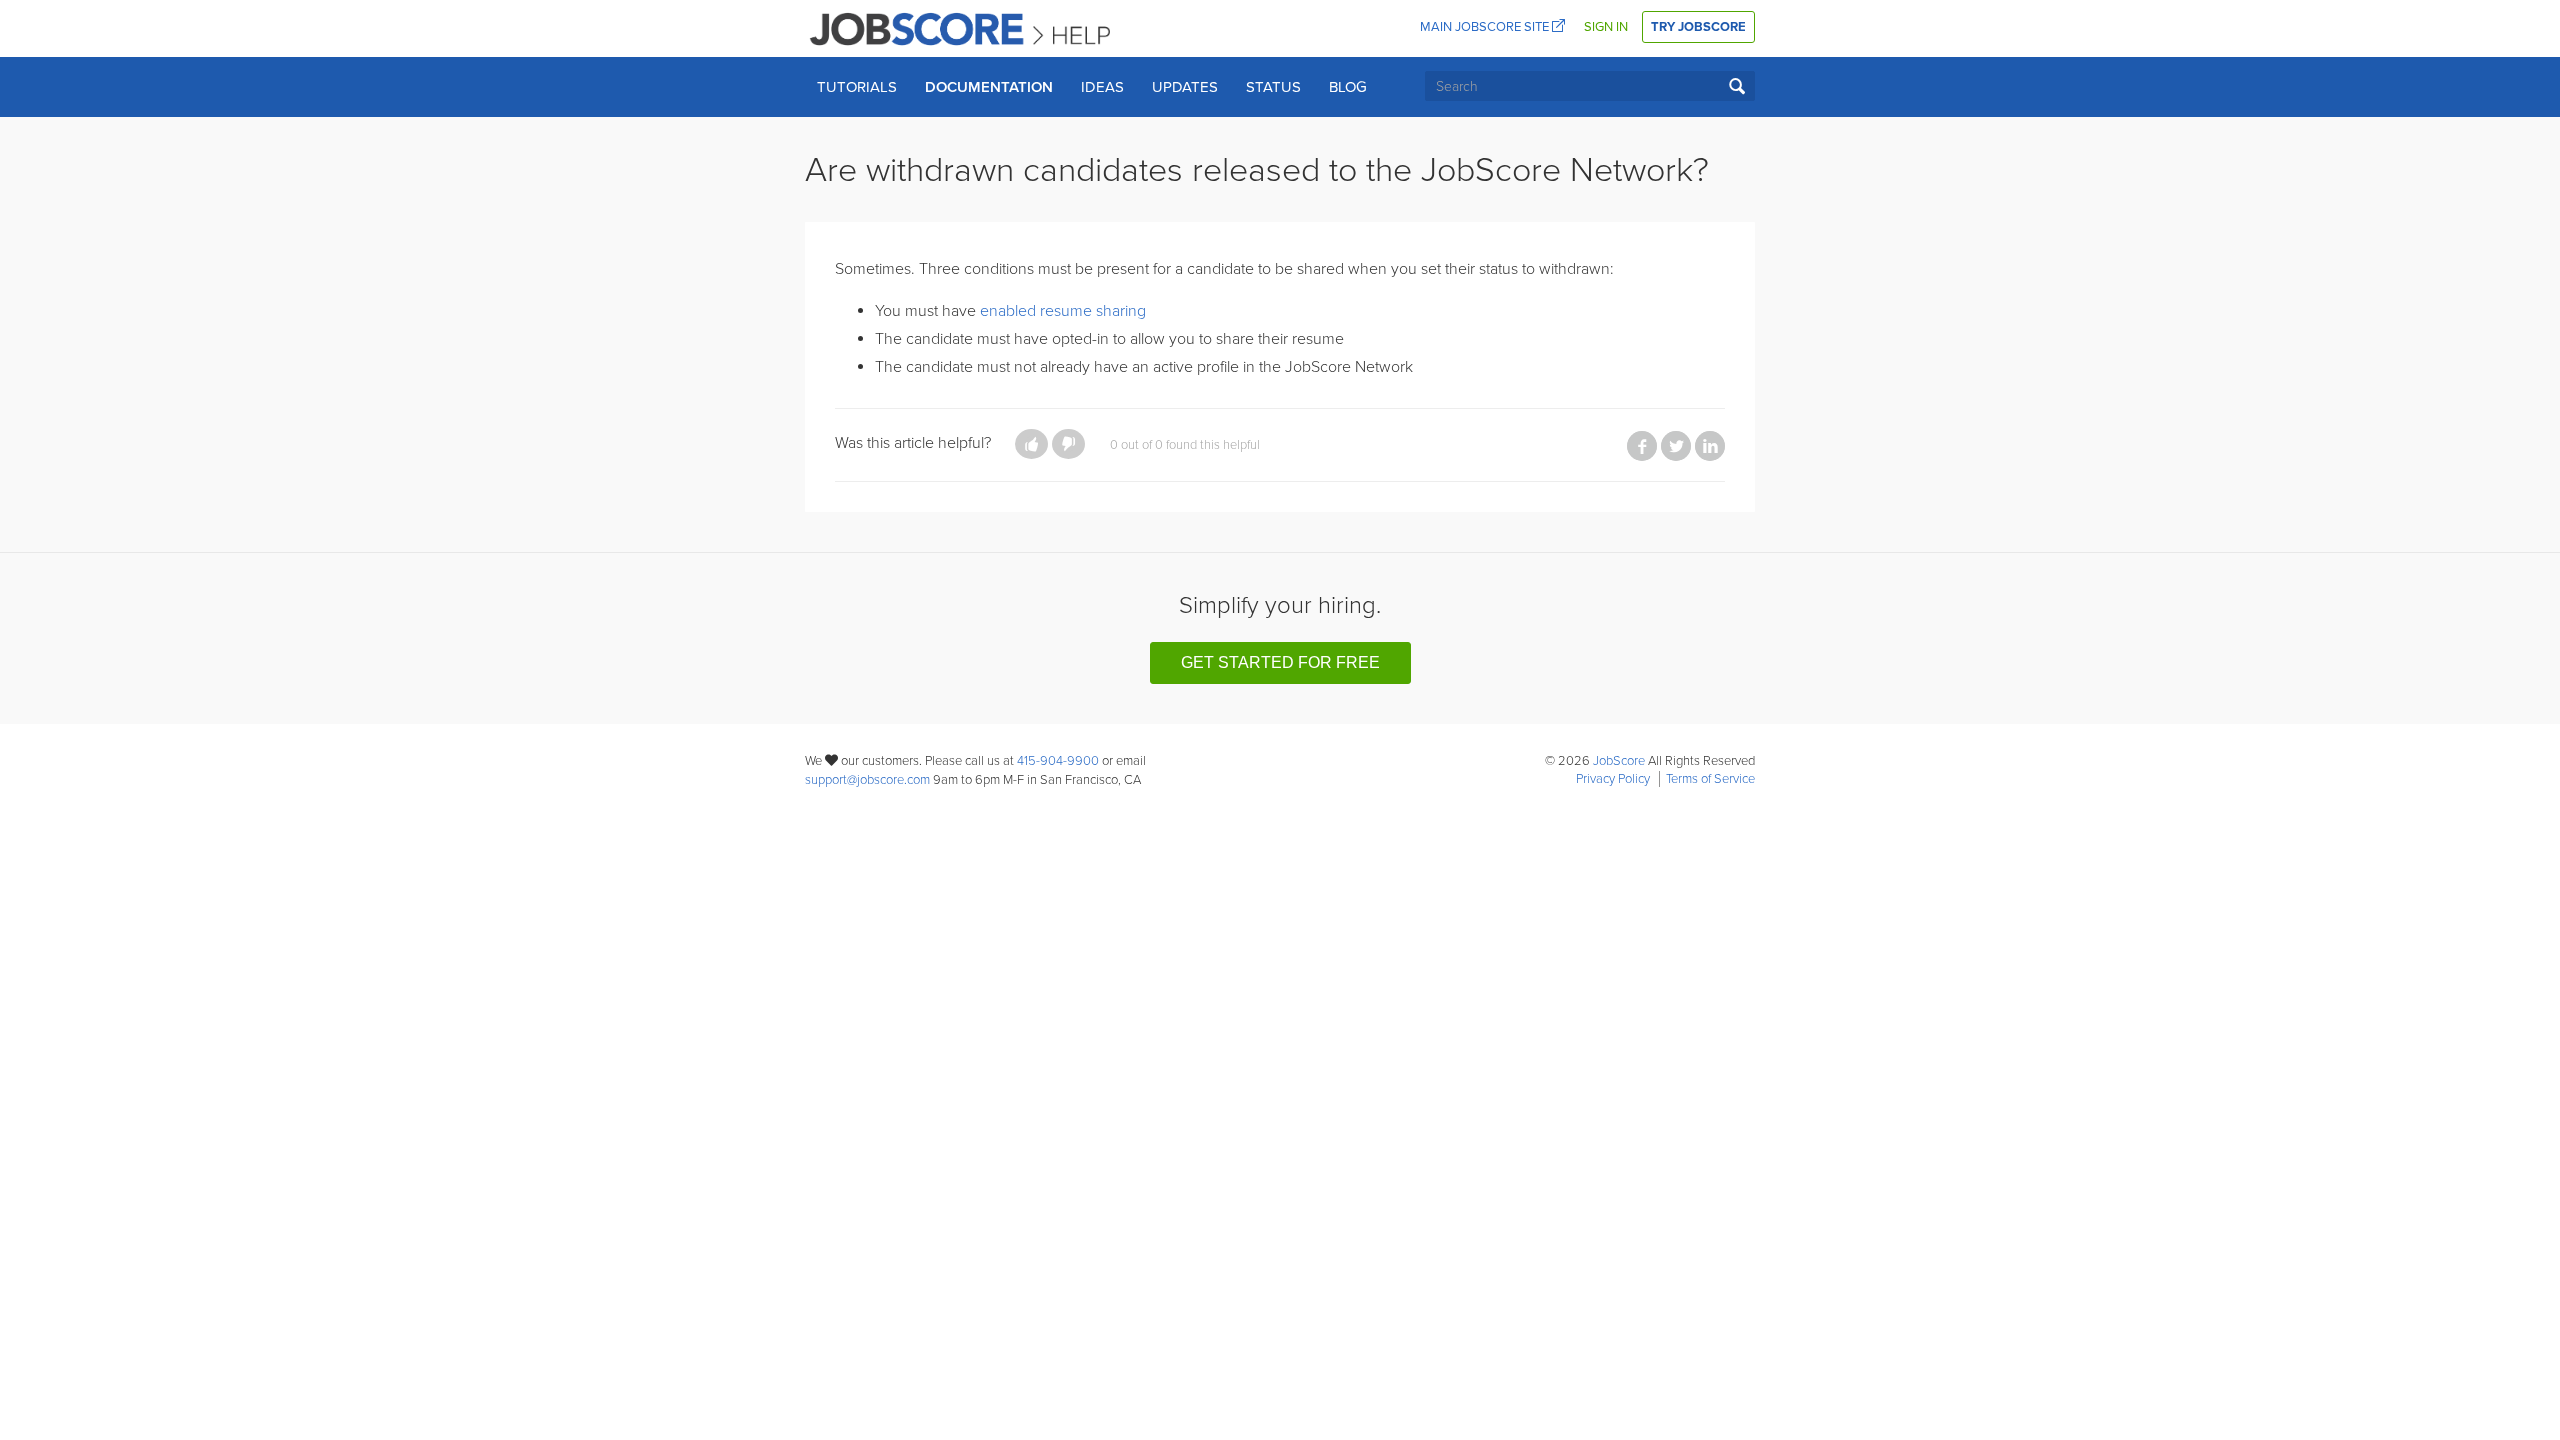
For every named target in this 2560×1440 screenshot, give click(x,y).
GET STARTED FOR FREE (1280, 662)
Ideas (1102, 87)
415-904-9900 (1058, 761)
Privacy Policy (1613, 779)
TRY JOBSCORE (1698, 27)
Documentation (989, 87)
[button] (1031, 444)
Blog (1348, 87)
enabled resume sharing (1063, 311)
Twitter (1676, 446)
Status (1273, 87)
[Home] (961, 28)
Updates (1185, 87)
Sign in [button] (1606, 27)
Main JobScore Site (1486, 27)
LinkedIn (1710, 446)
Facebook (1642, 446)
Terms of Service (1710, 779)
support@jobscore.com (867, 780)
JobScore (1619, 761)
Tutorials (857, 87)
